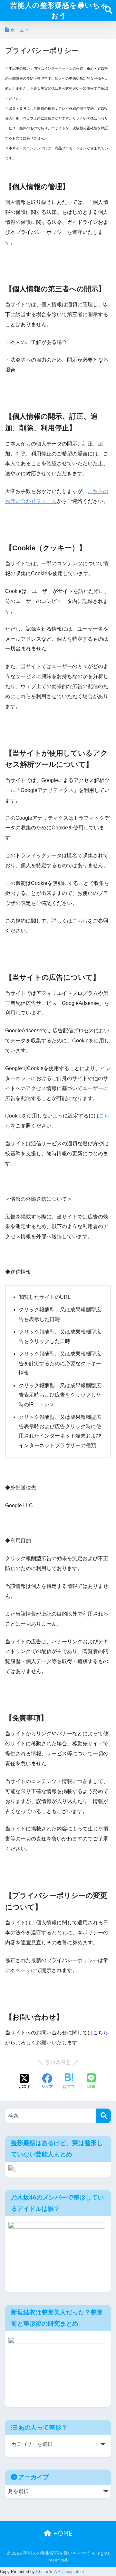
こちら (80, 921)
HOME (62, 2533)
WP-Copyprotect (69, 2572)
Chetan (43, 2572)
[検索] (104, 2116)
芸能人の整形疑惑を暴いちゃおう (59, 10)
